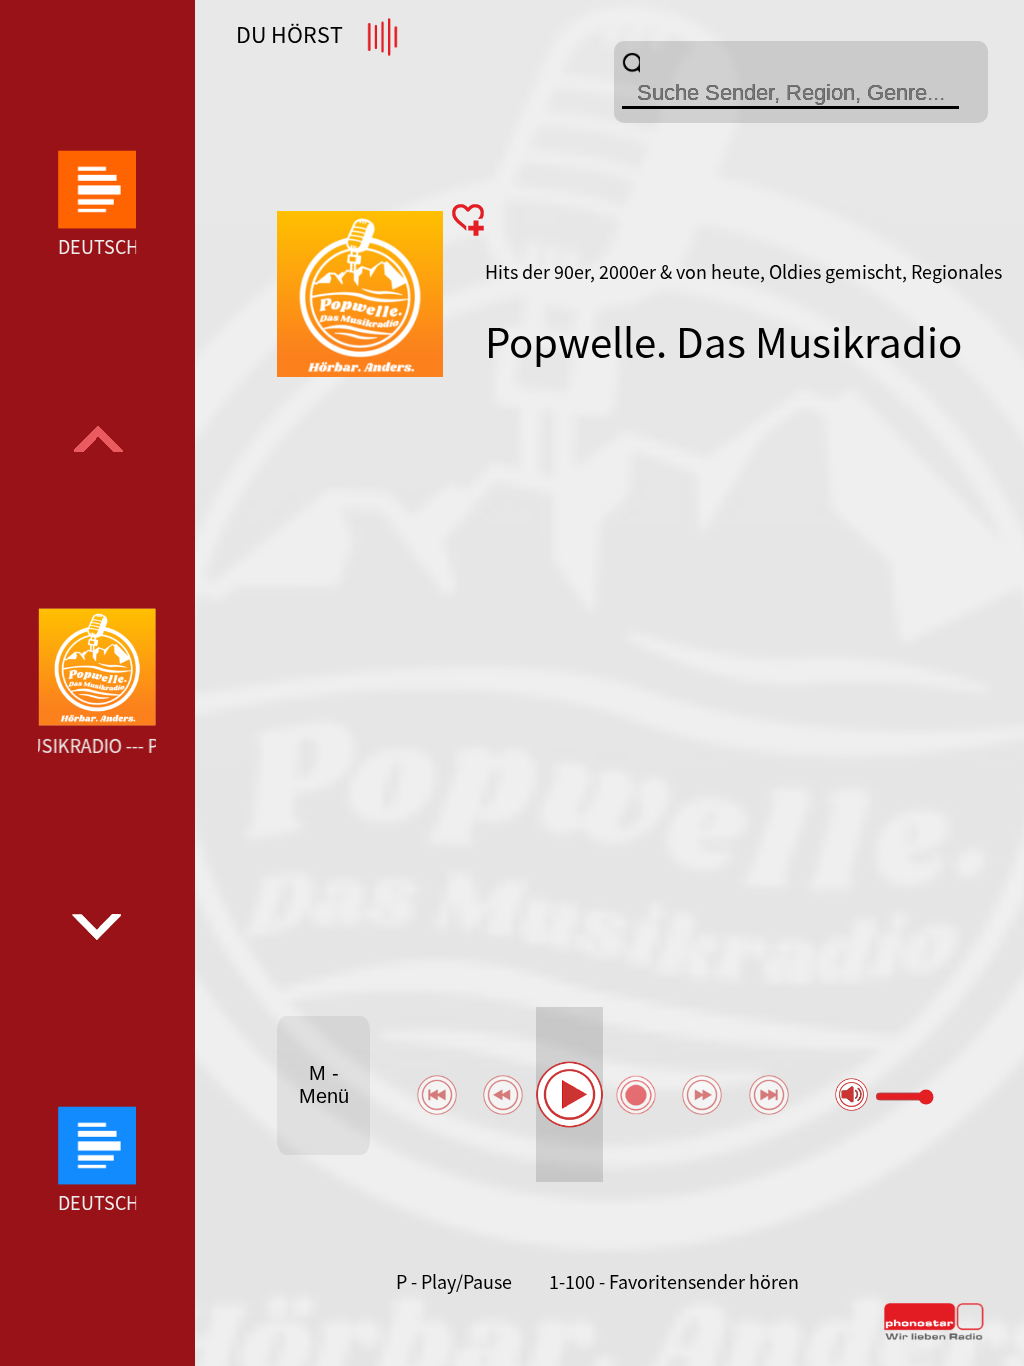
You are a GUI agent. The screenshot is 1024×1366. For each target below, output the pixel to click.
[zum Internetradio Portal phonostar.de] (934, 1336)
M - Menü (324, 1084)
